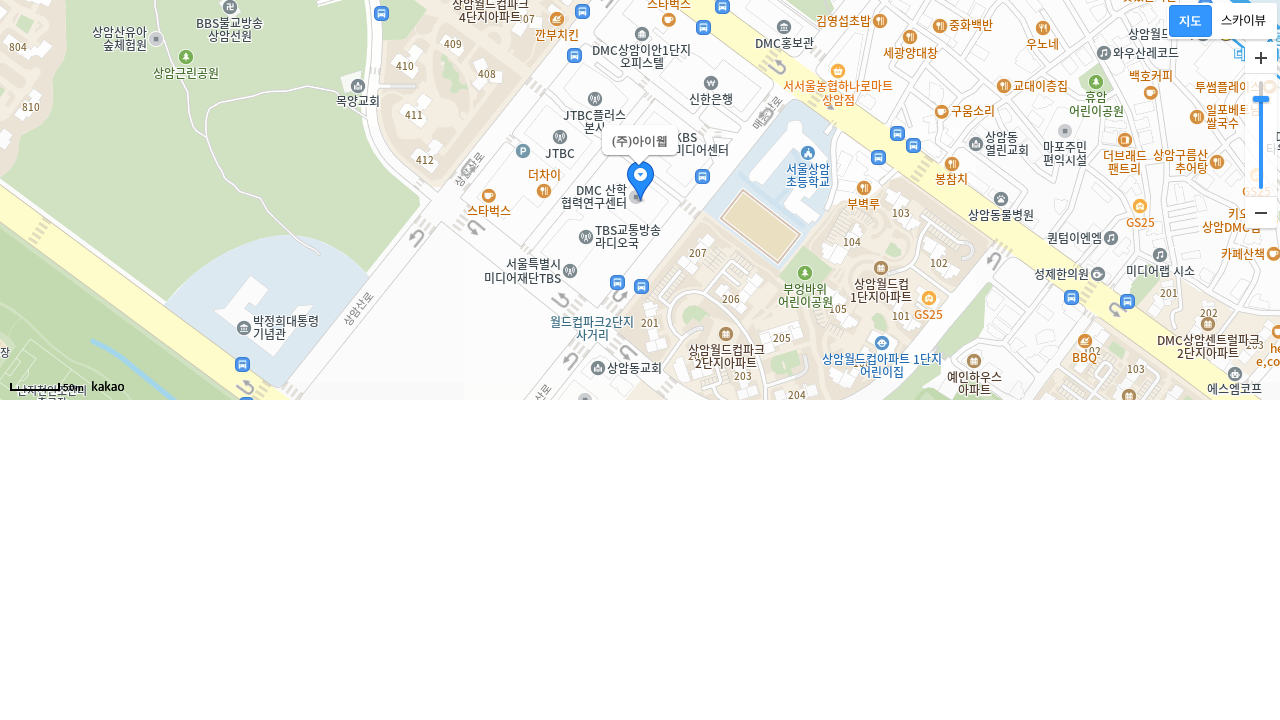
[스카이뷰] (1243, 21)
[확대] (1261, 58)
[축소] (1261, 212)
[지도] (1190, 21)
